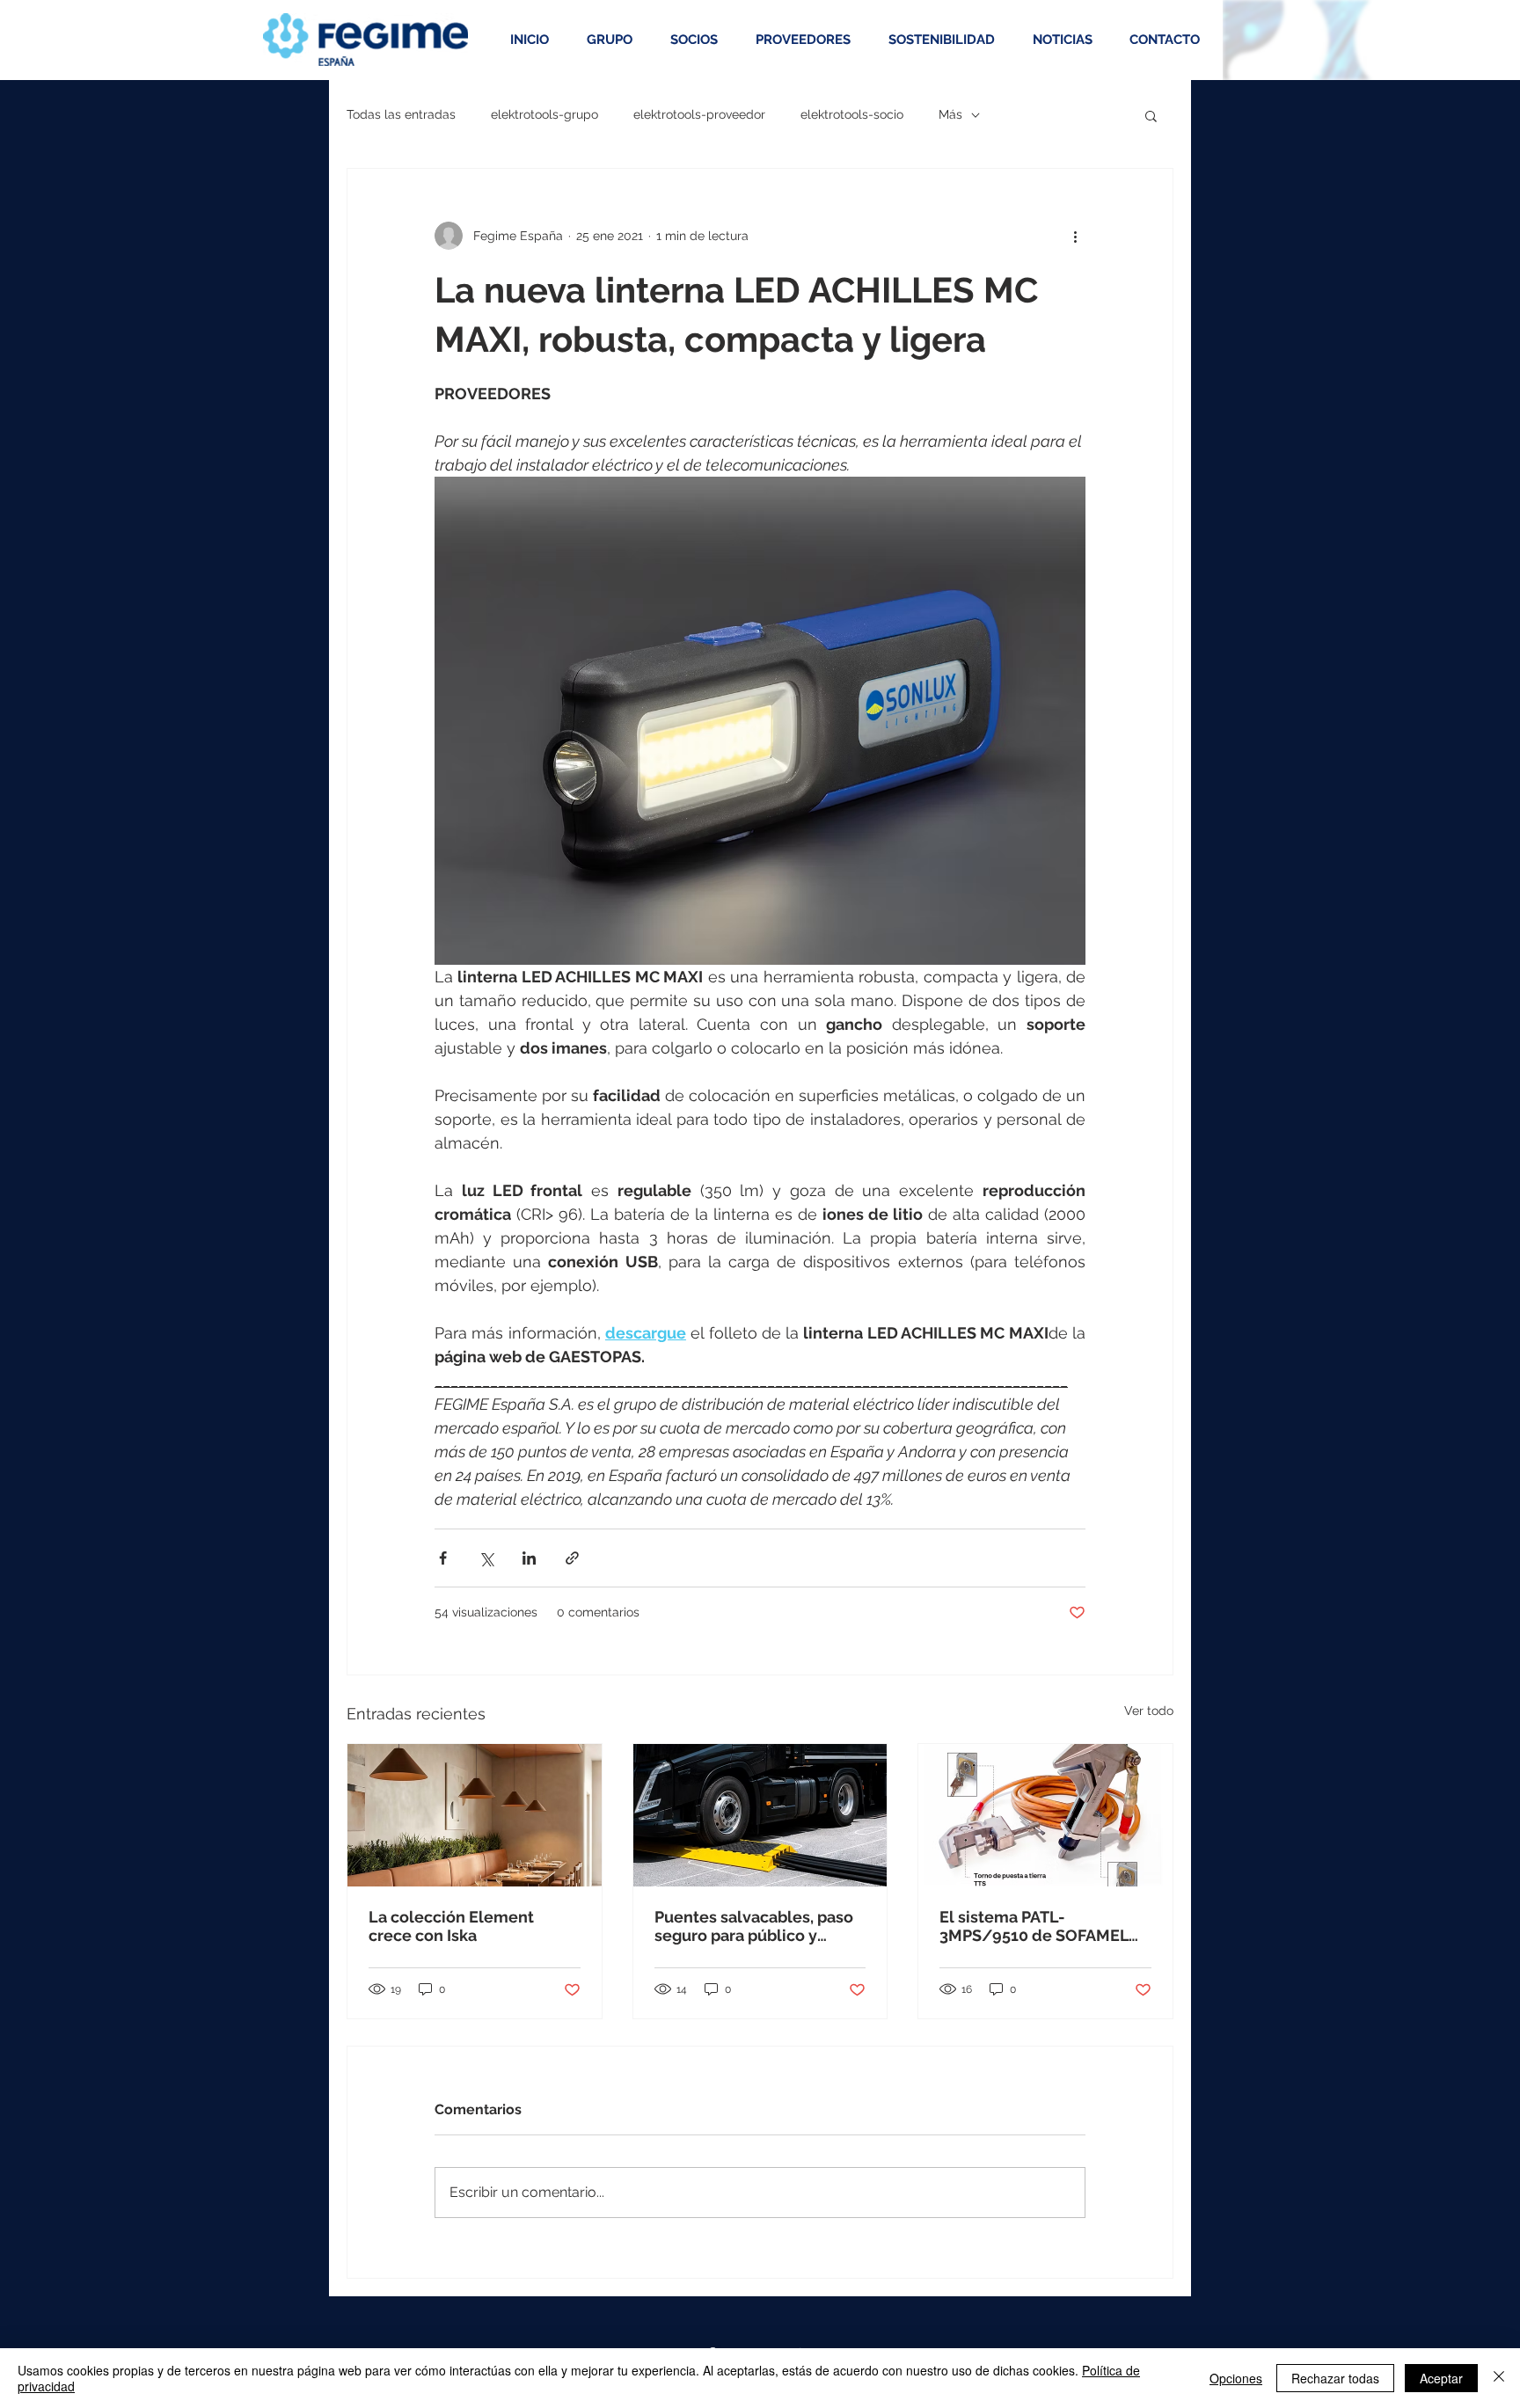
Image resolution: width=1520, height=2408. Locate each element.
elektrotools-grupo (544, 114)
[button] (1151, 115)
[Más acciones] (1075, 236)
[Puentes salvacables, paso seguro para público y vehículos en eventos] (760, 1815)
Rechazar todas (1335, 2378)
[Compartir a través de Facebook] (443, 1558)
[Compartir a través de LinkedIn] (529, 1558)
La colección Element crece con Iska (451, 1926)
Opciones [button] (1236, 2378)
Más (950, 114)
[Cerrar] (1499, 2378)
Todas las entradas (401, 114)
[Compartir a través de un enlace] (572, 1558)
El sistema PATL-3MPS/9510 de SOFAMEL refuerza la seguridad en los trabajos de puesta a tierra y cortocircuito (1034, 1926)
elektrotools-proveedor (699, 114)
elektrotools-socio (852, 114)
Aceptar (1441, 2378)
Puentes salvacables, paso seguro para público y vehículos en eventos (754, 1926)
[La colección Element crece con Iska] (475, 1815)
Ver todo (1149, 1711)
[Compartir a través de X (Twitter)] (486, 1558)
